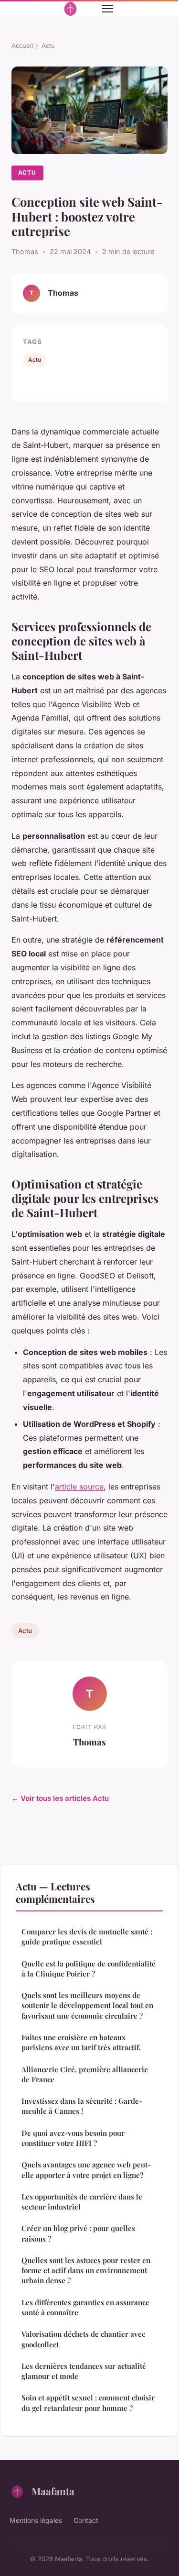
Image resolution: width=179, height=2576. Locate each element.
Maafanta (53, 2491)
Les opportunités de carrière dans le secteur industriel (82, 2202)
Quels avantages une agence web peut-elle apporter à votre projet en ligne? (86, 2170)
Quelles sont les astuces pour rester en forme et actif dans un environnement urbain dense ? (86, 2271)
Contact (86, 2520)
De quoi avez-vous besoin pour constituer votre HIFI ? (73, 2138)
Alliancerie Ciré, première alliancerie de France (85, 2074)
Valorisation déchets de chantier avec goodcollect (83, 2339)
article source (79, 1487)
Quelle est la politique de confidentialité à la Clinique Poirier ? (89, 1969)
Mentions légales (36, 2520)
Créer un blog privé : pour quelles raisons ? (78, 2233)
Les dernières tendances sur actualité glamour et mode (84, 2371)
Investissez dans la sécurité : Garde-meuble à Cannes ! (82, 2106)
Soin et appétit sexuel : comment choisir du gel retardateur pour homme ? (88, 2403)
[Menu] (107, 9)
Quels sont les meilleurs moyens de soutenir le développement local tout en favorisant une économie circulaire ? (87, 2005)
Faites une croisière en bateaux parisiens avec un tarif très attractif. (81, 2042)
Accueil (22, 45)
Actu (48, 45)
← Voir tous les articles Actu (60, 1798)
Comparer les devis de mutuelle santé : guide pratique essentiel (87, 1937)
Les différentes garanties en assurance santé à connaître (85, 2307)
